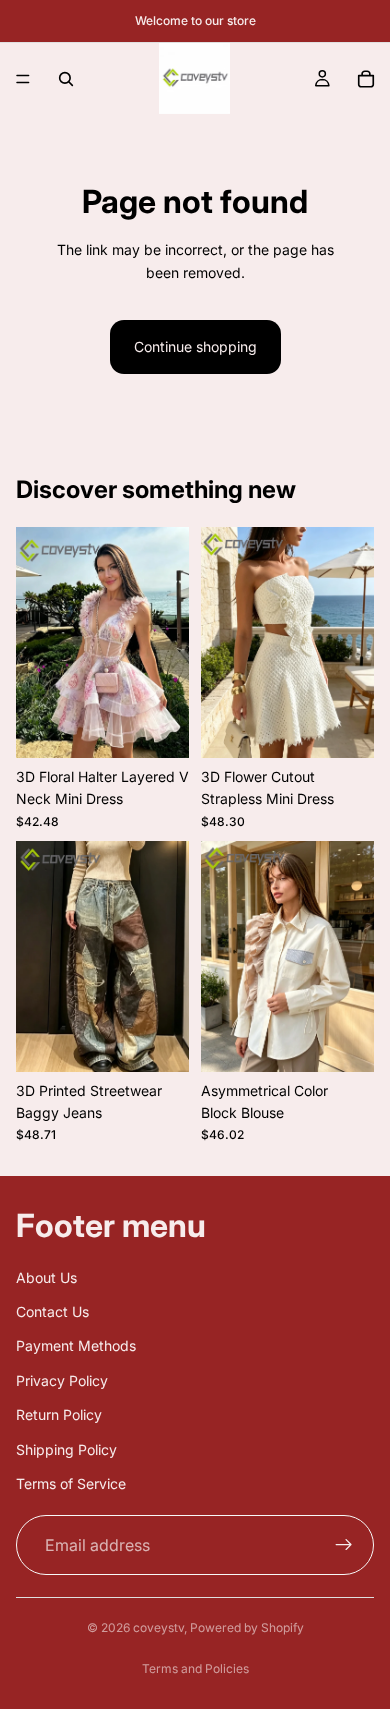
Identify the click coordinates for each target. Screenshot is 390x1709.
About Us (46, 1277)
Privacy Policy (62, 1380)
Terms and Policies (195, 1668)
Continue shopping (195, 346)
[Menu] (23, 79)
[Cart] (366, 79)
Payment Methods (76, 1346)
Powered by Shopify (247, 1627)
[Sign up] (344, 1546)
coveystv (158, 1627)
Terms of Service (71, 1483)
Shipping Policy (66, 1449)
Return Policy (59, 1415)
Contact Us (52, 1311)
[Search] (66, 79)
